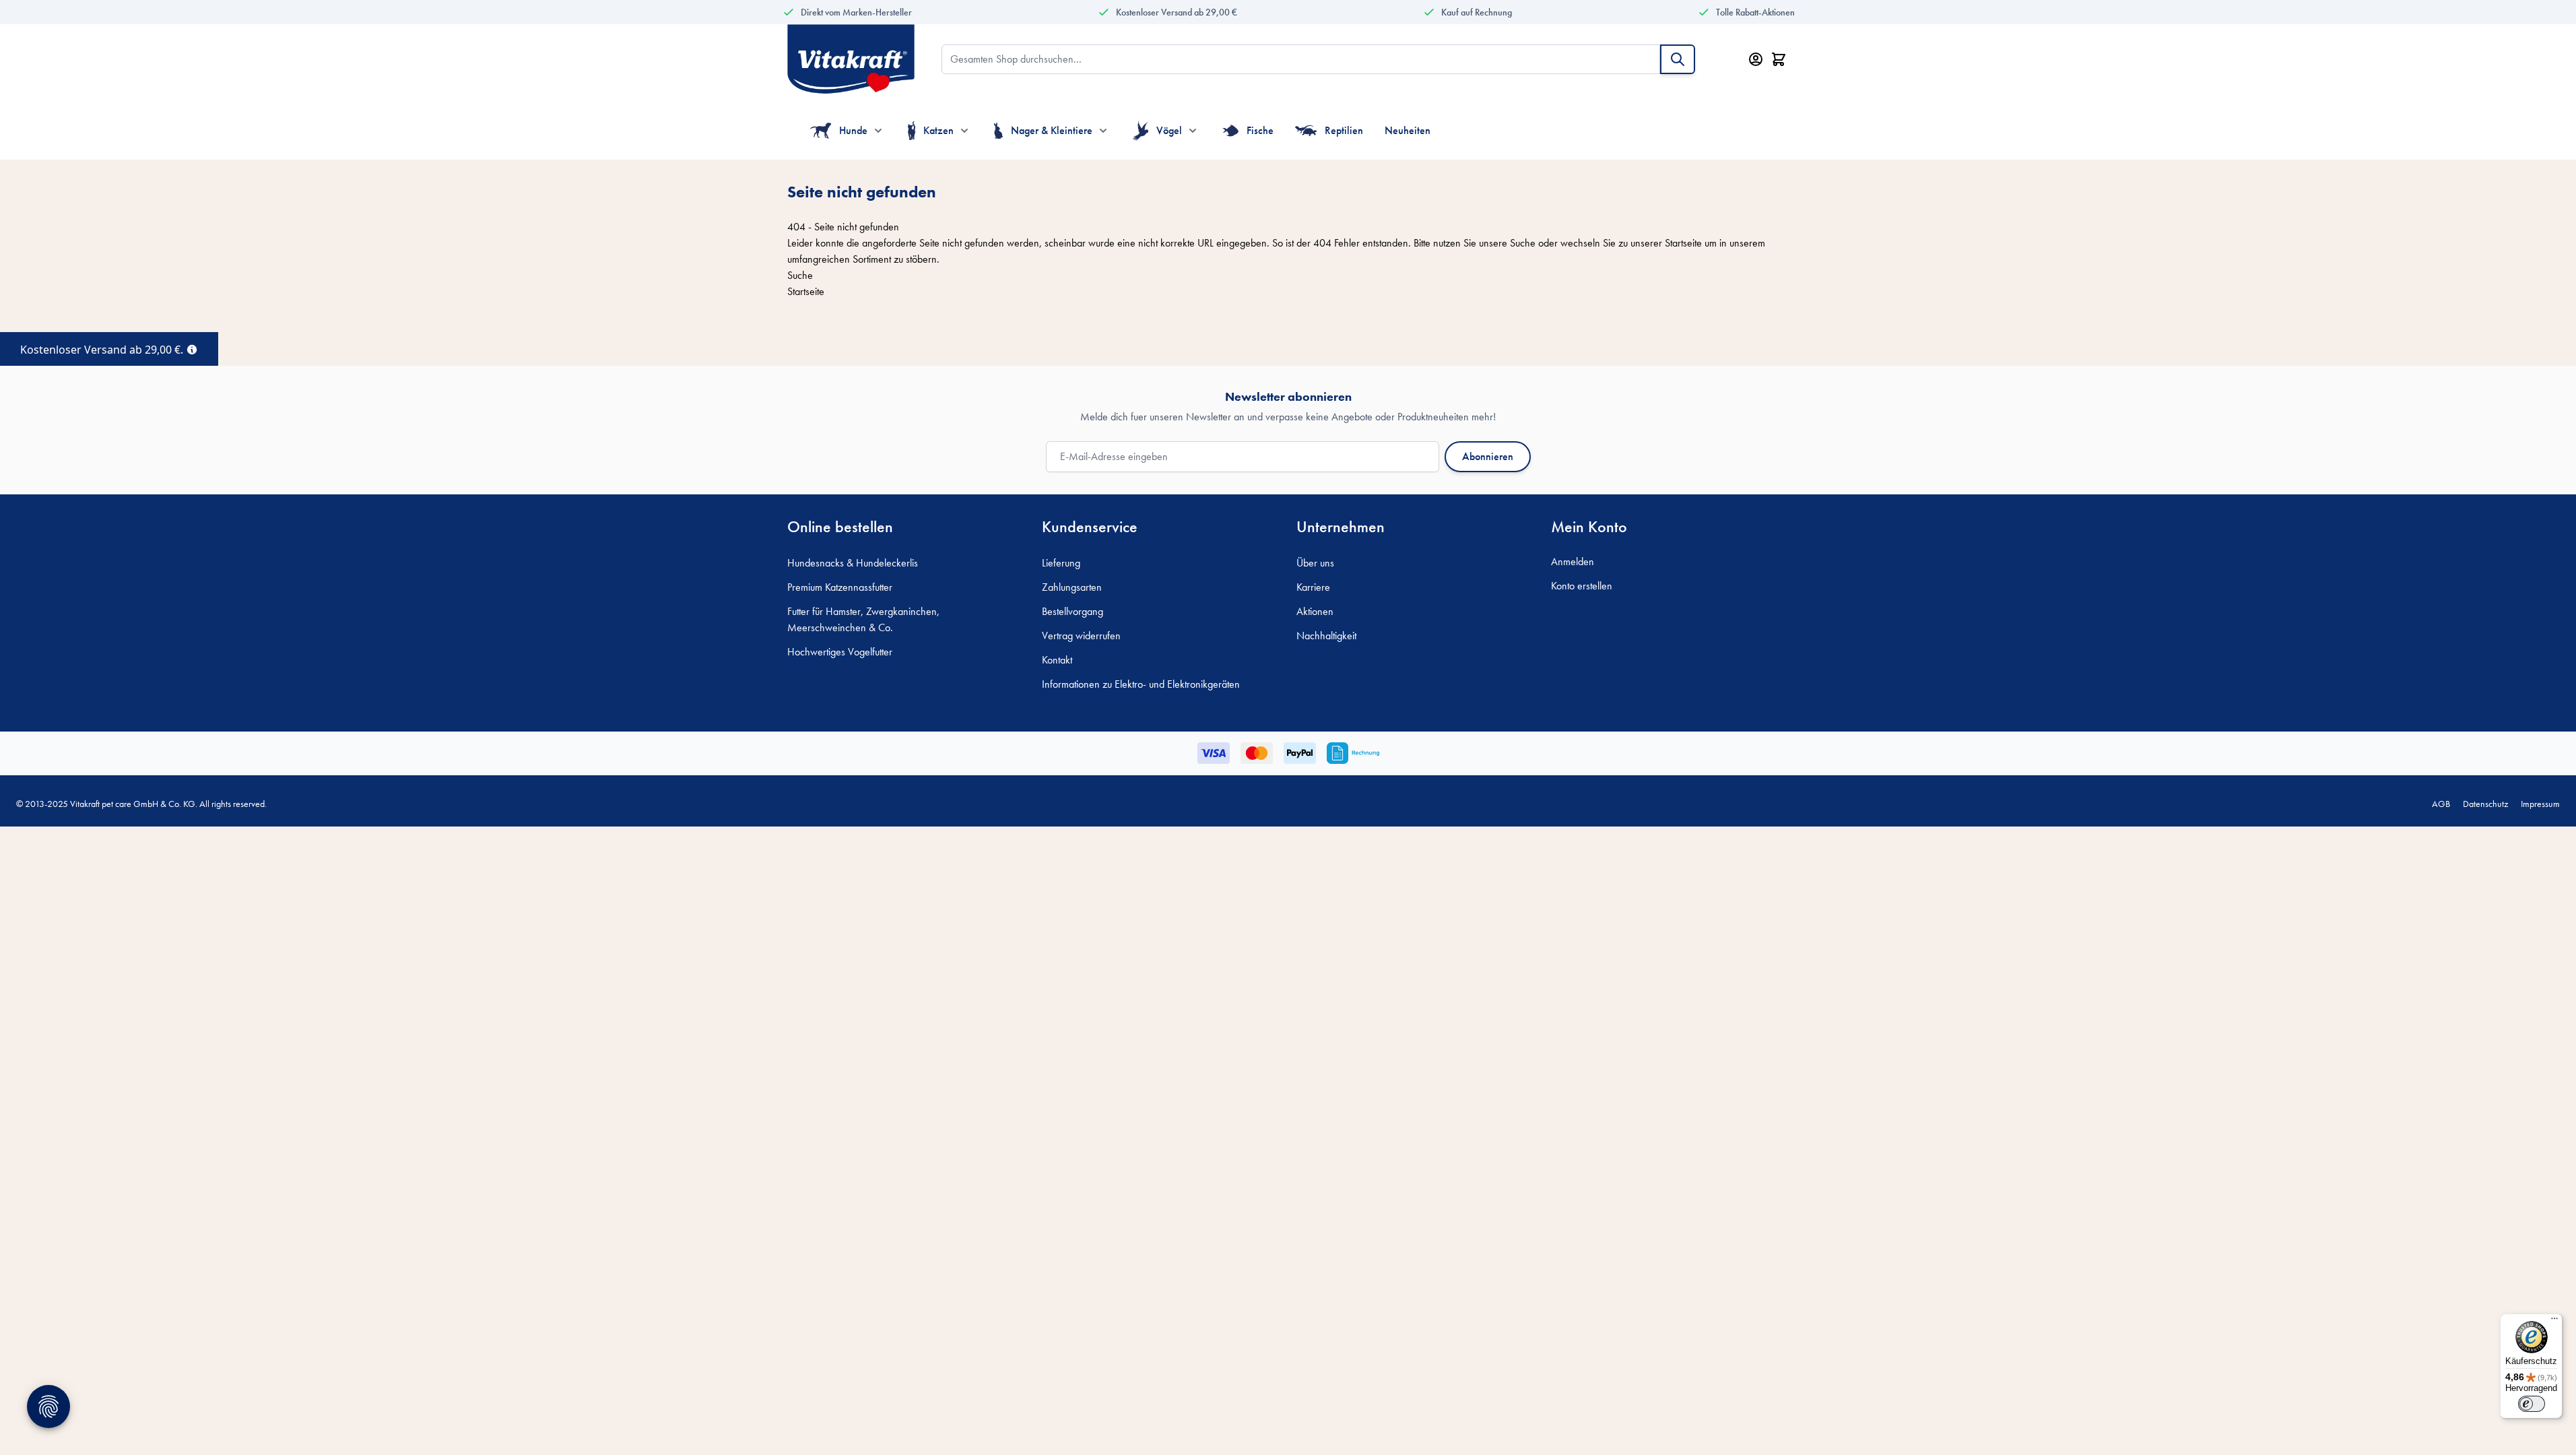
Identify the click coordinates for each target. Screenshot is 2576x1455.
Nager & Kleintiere (1052, 130)
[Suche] (1678, 59)
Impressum (2540, 804)
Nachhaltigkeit (1326, 636)
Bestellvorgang (1072, 611)
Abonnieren (1488, 456)
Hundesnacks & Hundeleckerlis (853, 563)
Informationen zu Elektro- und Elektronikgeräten (1141, 684)
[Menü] (2554, 1322)
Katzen (938, 130)
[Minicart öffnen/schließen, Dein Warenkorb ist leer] (1779, 59)
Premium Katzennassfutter (840, 587)
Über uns (1315, 563)
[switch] (2532, 1404)
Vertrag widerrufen (1081, 636)
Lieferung (1061, 563)
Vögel (1169, 130)
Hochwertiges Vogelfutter (840, 652)
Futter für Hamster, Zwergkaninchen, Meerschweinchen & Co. (863, 619)
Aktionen (1315, 611)
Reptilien (1344, 130)
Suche (1523, 243)
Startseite (1683, 243)
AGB (2441, 804)
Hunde (853, 130)
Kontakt (1057, 660)
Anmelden (1573, 561)
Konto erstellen (1582, 586)
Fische (1260, 130)
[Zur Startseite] (851, 59)
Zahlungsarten (1072, 587)
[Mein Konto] (1756, 59)
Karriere (1313, 587)
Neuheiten (1408, 130)
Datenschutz (2485, 804)
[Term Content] (192, 348)
